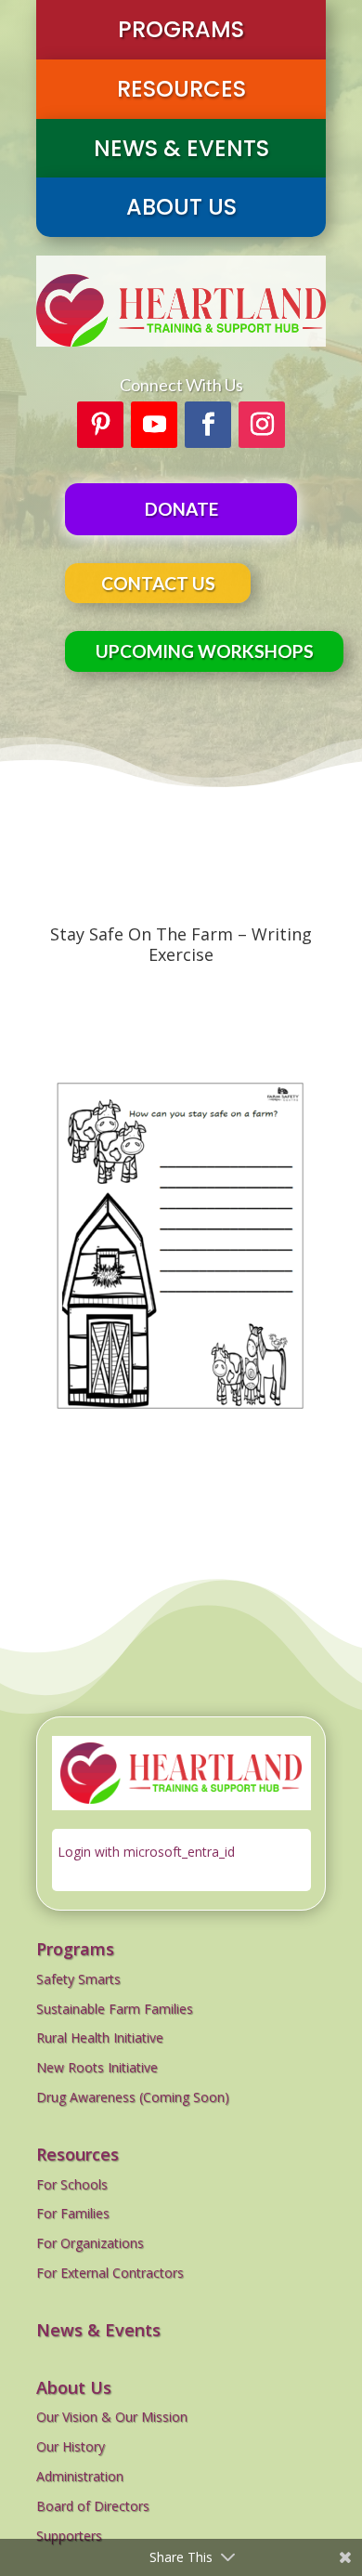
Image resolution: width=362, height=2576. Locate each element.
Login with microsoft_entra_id (146, 1852)
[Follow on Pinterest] (100, 425)
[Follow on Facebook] (208, 425)
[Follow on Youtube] (154, 425)
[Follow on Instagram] (262, 425)
